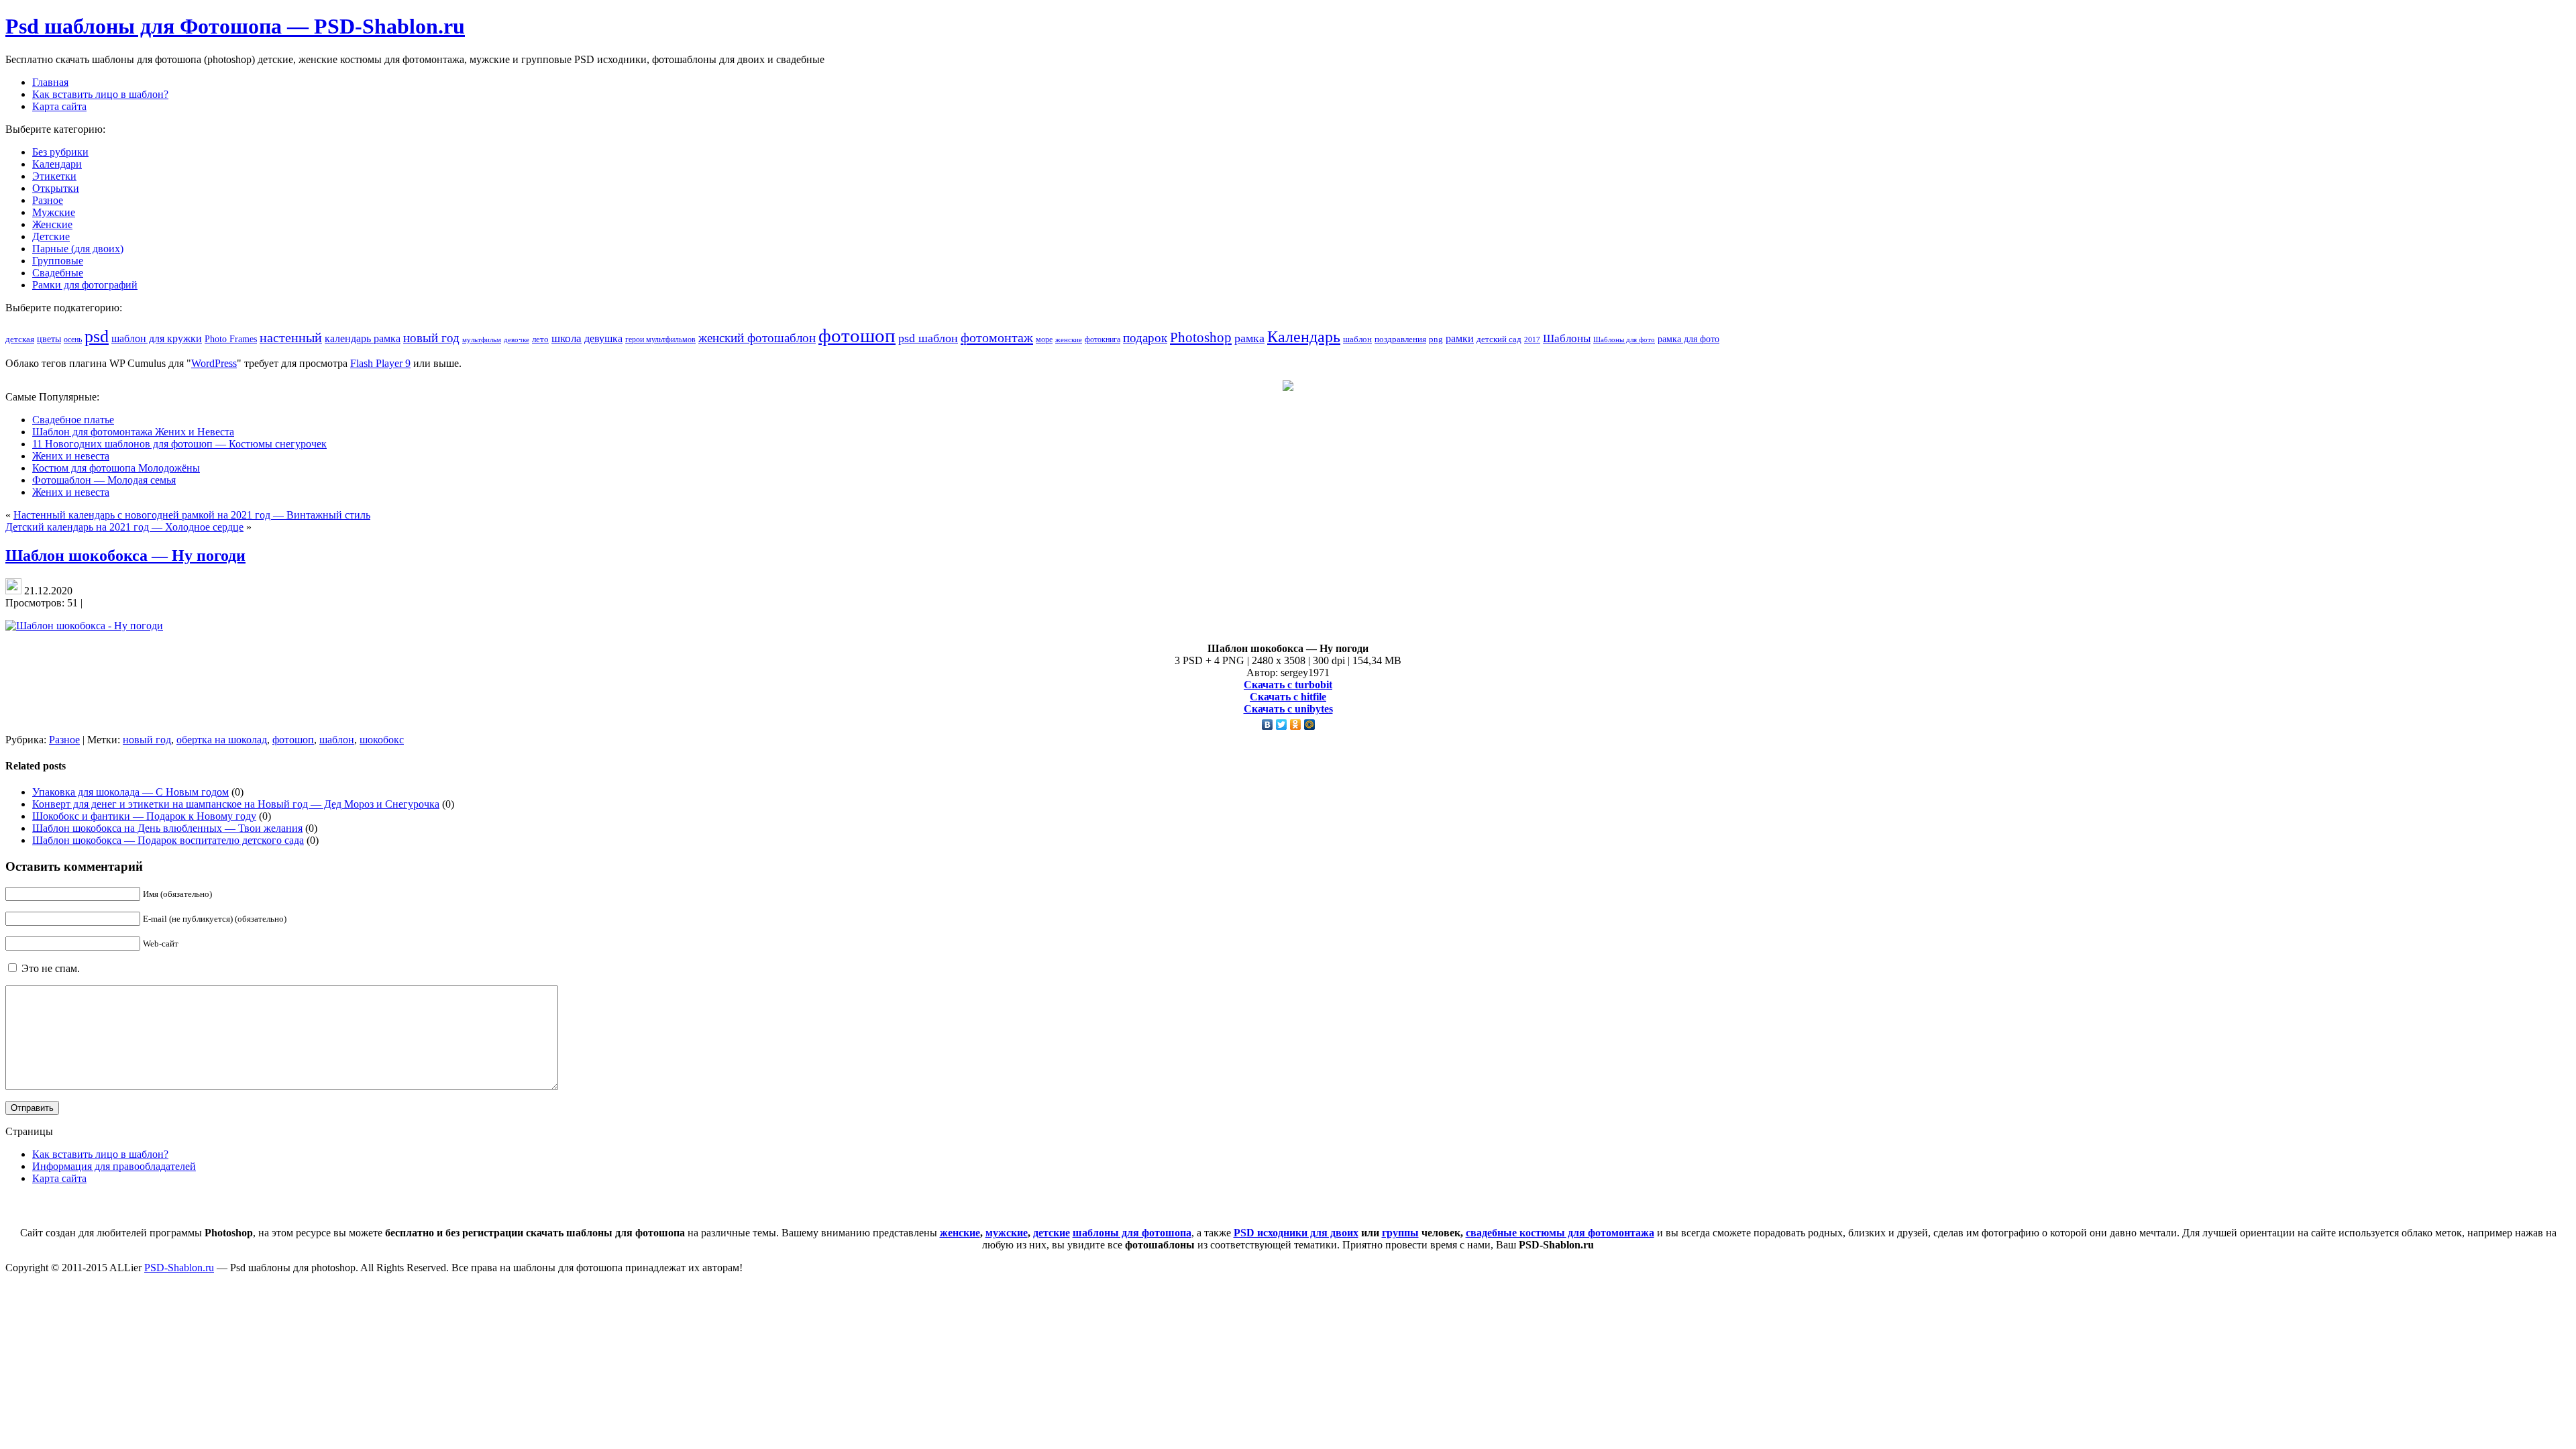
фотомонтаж (997, 337)
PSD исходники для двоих (1296, 1233)
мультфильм (482, 339)
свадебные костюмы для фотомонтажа (1560, 1233)
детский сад (1499, 339)
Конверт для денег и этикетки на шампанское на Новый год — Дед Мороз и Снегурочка (236, 804)
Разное (48, 200)
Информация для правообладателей (114, 1166)
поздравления (1400, 339)
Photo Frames (231, 339)
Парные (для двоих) (78, 249)
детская (20, 339)
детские (1052, 1233)
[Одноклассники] (1296, 724)
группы (1400, 1233)
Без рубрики (60, 152)
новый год (431, 338)
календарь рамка (363, 338)
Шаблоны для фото (1624, 339)
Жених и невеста (71, 456)
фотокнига (1103, 340)
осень (73, 340)
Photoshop (1201, 337)
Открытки (56, 188)
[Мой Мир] (1310, 724)
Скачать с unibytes (1288, 709)
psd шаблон (928, 338)
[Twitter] (1282, 724)
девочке (517, 340)
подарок (1145, 338)
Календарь (1304, 337)
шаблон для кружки (157, 338)
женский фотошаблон (757, 338)
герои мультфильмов (660, 340)
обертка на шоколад (222, 740)
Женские (52, 224)
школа (567, 338)
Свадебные (58, 273)
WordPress (214, 363)
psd (97, 336)
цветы (49, 339)
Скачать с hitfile (1288, 697)
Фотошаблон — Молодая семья (104, 480)
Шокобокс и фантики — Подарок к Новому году (144, 816)
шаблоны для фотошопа (1132, 1233)
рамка (1249, 338)
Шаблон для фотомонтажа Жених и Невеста (133, 432)
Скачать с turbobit (1288, 685)
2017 (1532, 339)
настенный (291, 338)
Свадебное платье (73, 420)
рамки (1460, 338)
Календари (57, 164)
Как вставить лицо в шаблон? (100, 1154)
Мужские (54, 212)
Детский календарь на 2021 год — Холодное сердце (124, 527)
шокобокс (382, 740)
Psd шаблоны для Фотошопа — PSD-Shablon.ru (235, 26)
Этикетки (54, 176)
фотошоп (857, 335)
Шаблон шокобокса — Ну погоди (125, 555)
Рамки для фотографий (85, 285)
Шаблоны (1567, 338)
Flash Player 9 (380, 363)
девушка (603, 338)
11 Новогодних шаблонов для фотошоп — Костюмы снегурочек (179, 444)
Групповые (58, 261)
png (1436, 339)
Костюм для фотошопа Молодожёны (116, 468)
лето (540, 339)
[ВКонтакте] (1268, 724)
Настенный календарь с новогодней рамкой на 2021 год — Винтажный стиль (192, 515)
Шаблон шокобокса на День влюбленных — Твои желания (167, 828)
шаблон (1357, 339)
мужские (1007, 1233)
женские (1069, 339)
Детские (51, 236)
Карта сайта (59, 1178)
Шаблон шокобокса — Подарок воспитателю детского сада (168, 840)
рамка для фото (1688, 339)
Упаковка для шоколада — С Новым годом (130, 792)
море (1044, 339)
